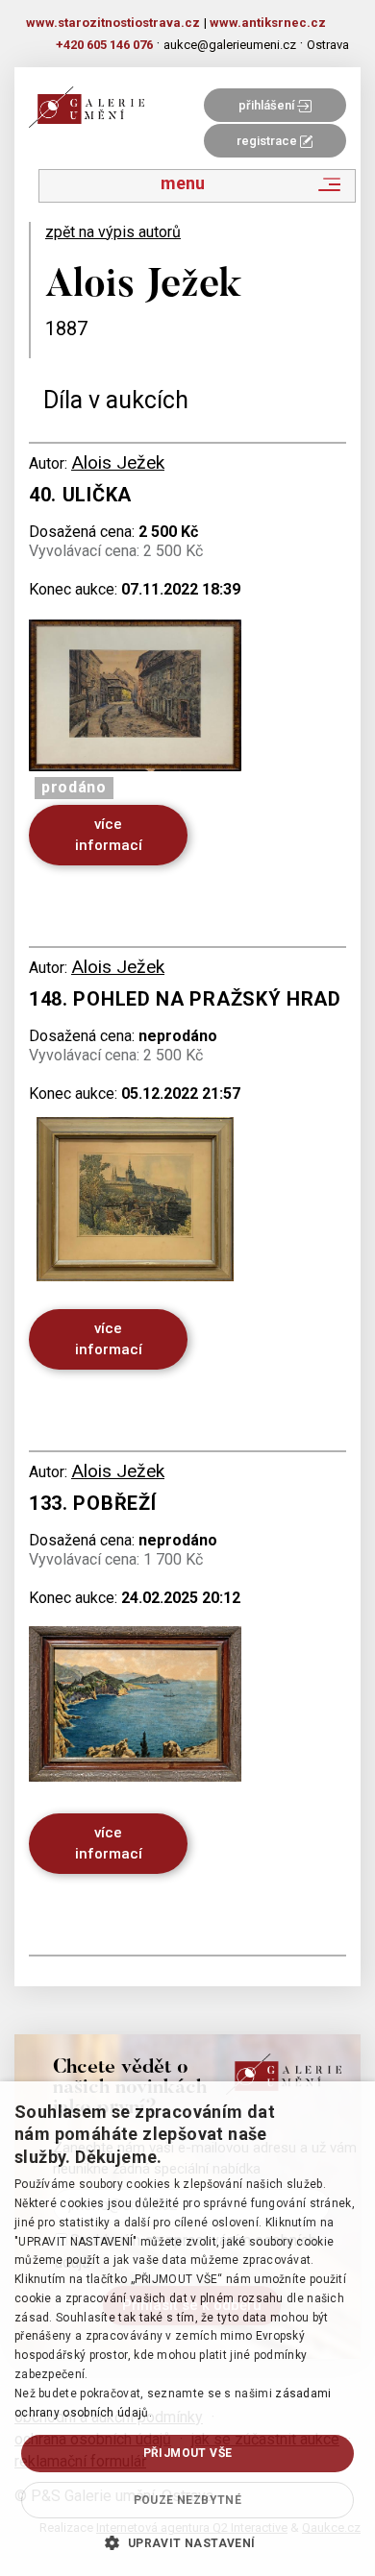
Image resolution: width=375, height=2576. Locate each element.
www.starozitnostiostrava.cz (113, 23)
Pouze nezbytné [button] (188, 2500)
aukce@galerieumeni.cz (230, 45)
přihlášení (268, 105)
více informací (109, 834)
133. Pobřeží (92, 1503)
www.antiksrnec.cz (268, 23)
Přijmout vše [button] (188, 2453)
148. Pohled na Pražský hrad (185, 999)
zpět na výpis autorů (113, 232)
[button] (187, 2542)
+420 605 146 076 (104, 45)
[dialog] (187, 2329)
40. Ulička (80, 495)
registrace (268, 141)
